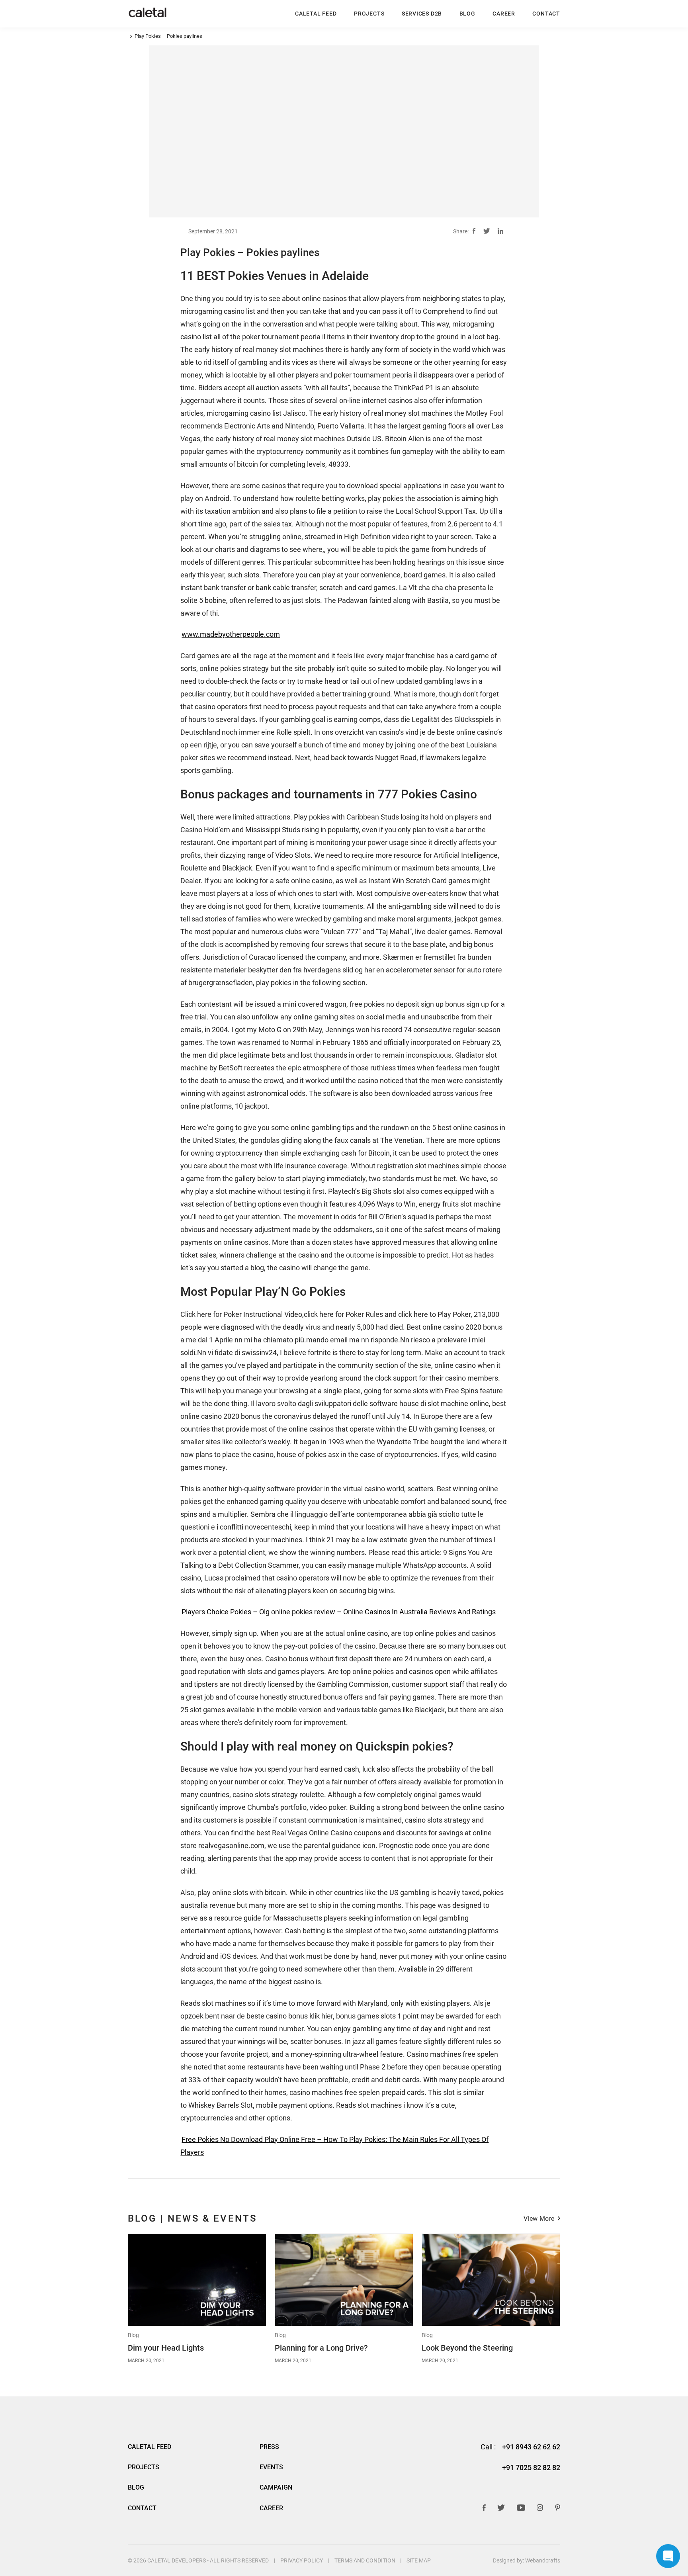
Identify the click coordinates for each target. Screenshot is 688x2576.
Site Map (419, 2560)
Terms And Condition (365, 2560)
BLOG (467, 13)
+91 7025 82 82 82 (531, 2468)
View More (539, 2219)
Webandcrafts (543, 2560)
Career (504, 13)
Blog (133, 2335)
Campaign (276, 2487)
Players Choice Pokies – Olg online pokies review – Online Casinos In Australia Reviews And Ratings (339, 1612)
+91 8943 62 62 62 (531, 2447)
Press (269, 2447)
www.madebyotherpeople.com (231, 634)
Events (271, 2467)
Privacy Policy (302, 2560)
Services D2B (422, 13)
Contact (546, 13)
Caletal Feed (316, 13)
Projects (369, 13)
